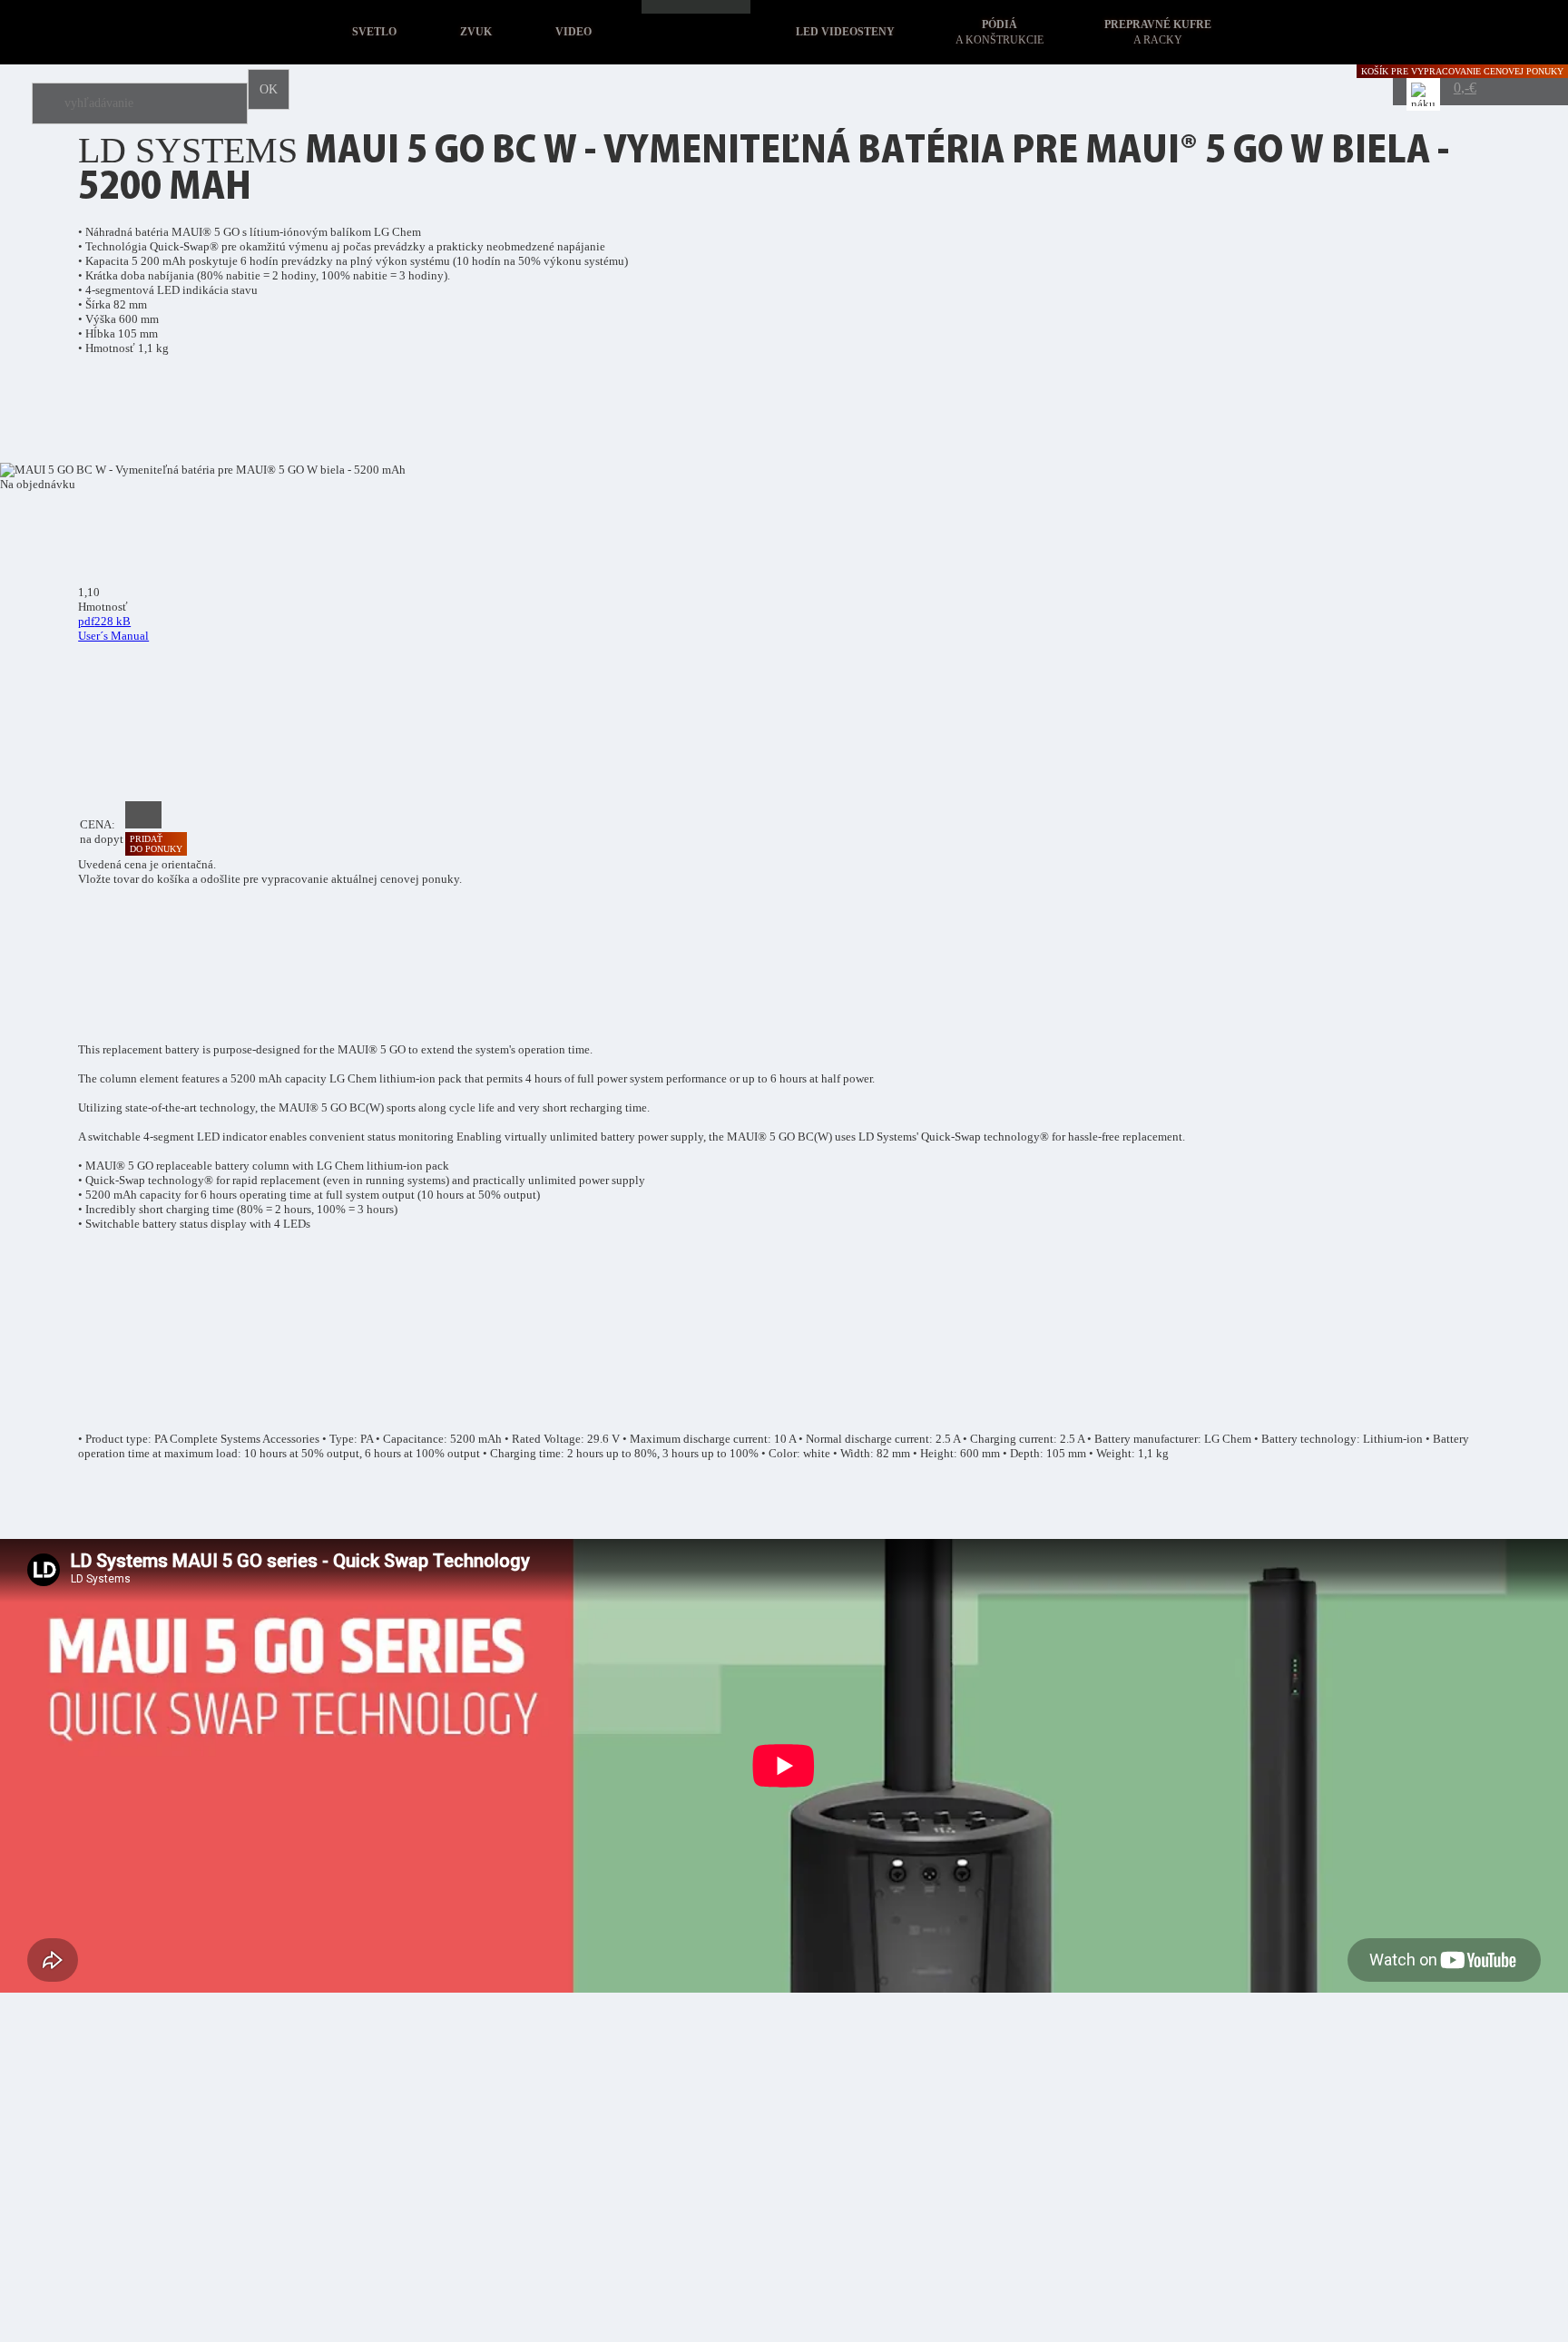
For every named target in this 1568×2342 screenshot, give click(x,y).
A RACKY (1158, 32)
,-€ (1465, 88)
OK (269, 89)
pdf (113, 628)
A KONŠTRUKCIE (1000, 32)
